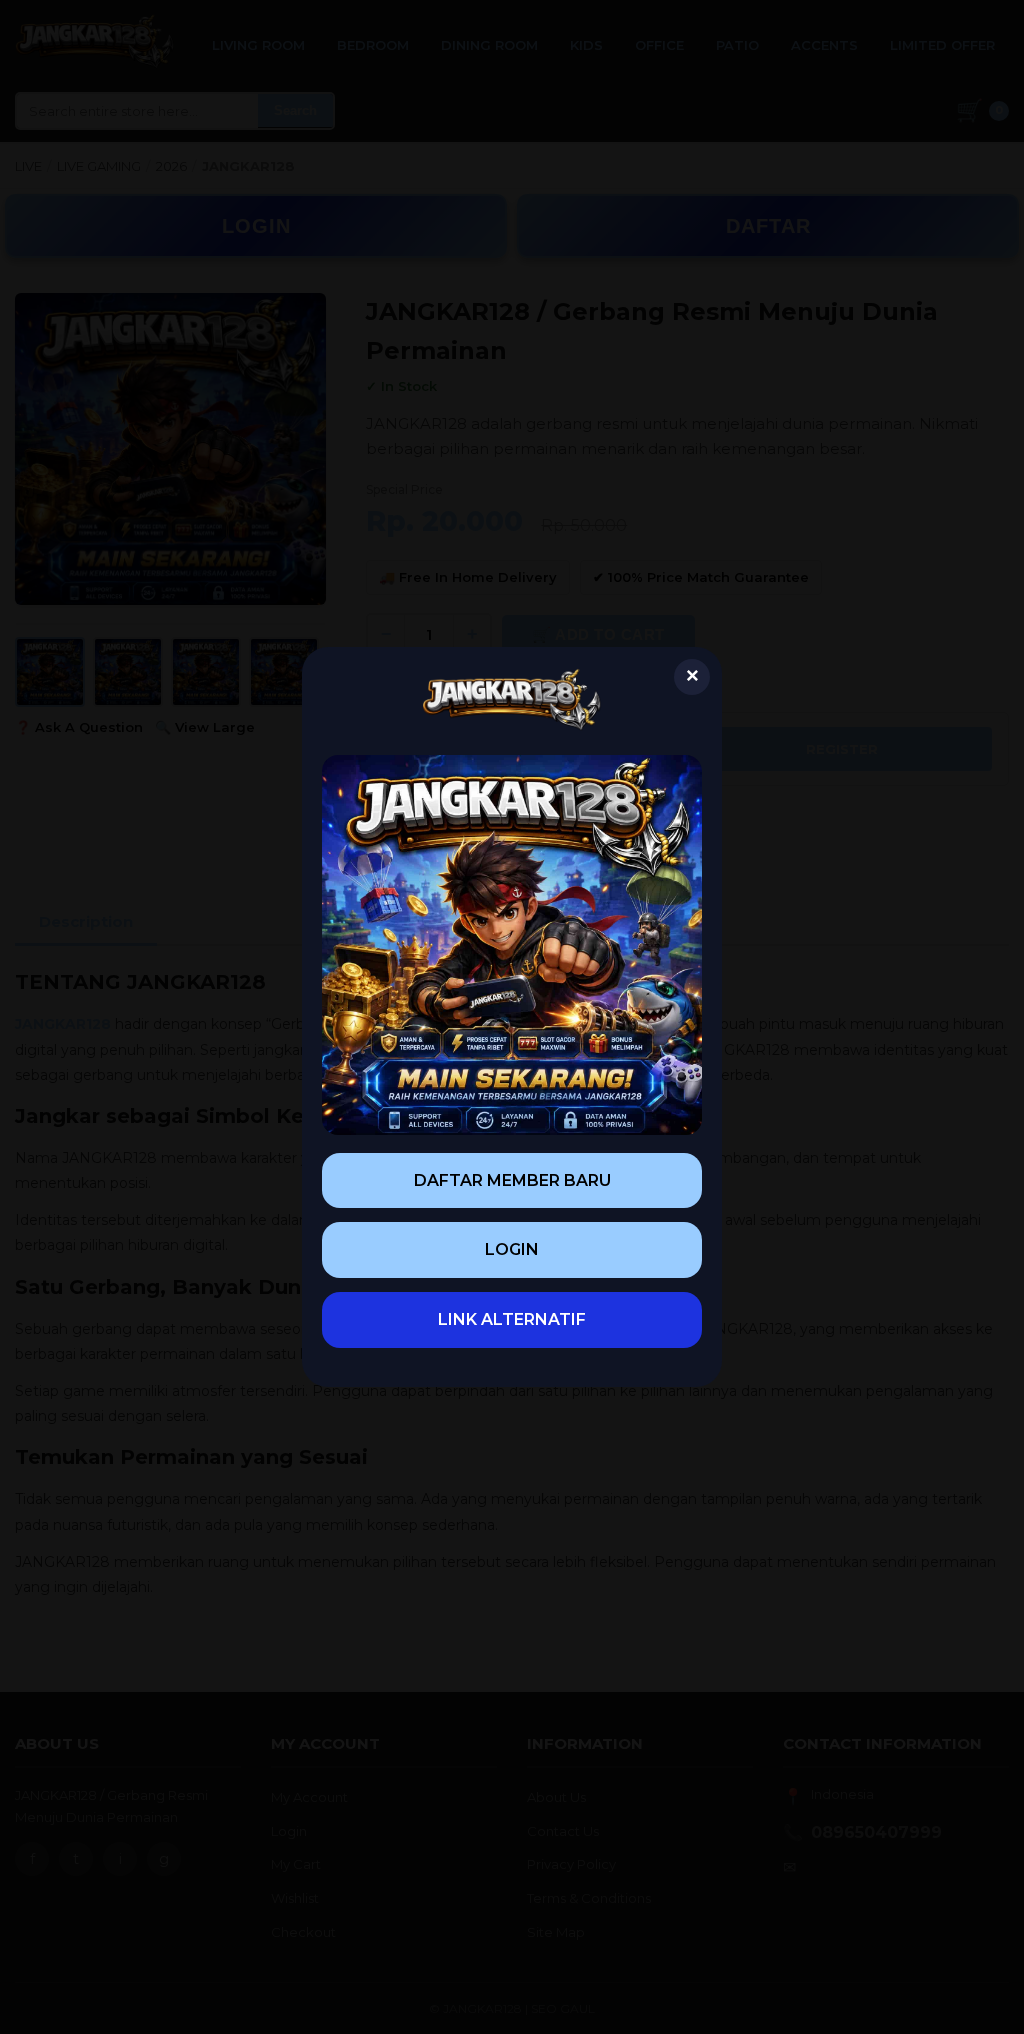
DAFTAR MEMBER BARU (512, 1180)
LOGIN (512, 1249)
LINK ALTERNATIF (512, 1319)
